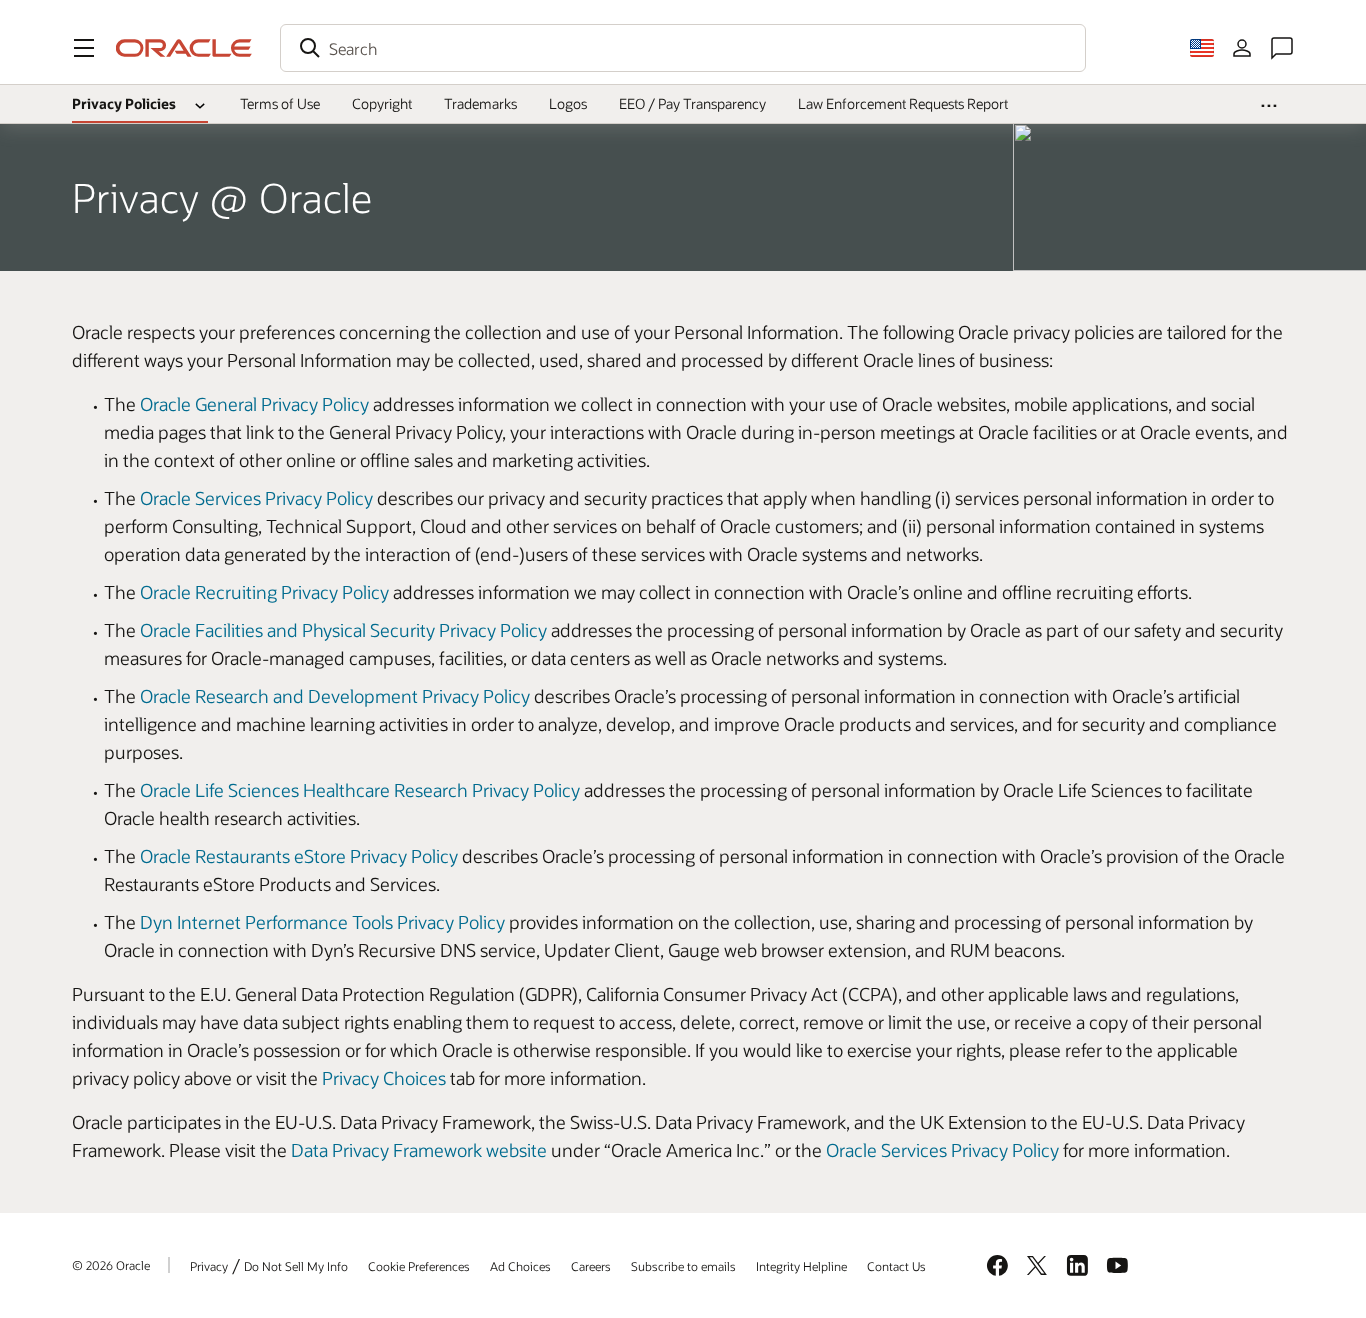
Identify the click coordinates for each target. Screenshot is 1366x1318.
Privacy (209, 1266)
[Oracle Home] (184, 48)
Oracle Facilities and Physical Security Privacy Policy (343, 630)
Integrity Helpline (801, 1266)
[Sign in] (1242, 48)
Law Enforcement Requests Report (903, 103)
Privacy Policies (124, 103)
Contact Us (896, 1266)
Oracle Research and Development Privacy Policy (335, 696)
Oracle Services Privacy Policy (256, 498)
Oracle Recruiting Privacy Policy (264, 592)
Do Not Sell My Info (296, 1266)
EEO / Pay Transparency (692, 103)
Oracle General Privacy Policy (254, 404)
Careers (591, 1266)
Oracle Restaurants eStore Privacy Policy (299, 856)
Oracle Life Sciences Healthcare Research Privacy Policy (360, 790)
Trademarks (480, 103)
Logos (568, 103)
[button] (84, 48)
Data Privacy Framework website (419, 1150)
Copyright (382, 103)
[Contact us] (1282, 48)
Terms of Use (280, 103)
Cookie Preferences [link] (419, 1266)
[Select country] (1202, 48)
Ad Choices (520, 1266)
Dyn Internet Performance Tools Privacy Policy (322, 922)
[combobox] (683, 48)
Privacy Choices (384, 1078)
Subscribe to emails (683, 1266)
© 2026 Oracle (111, 1265)
